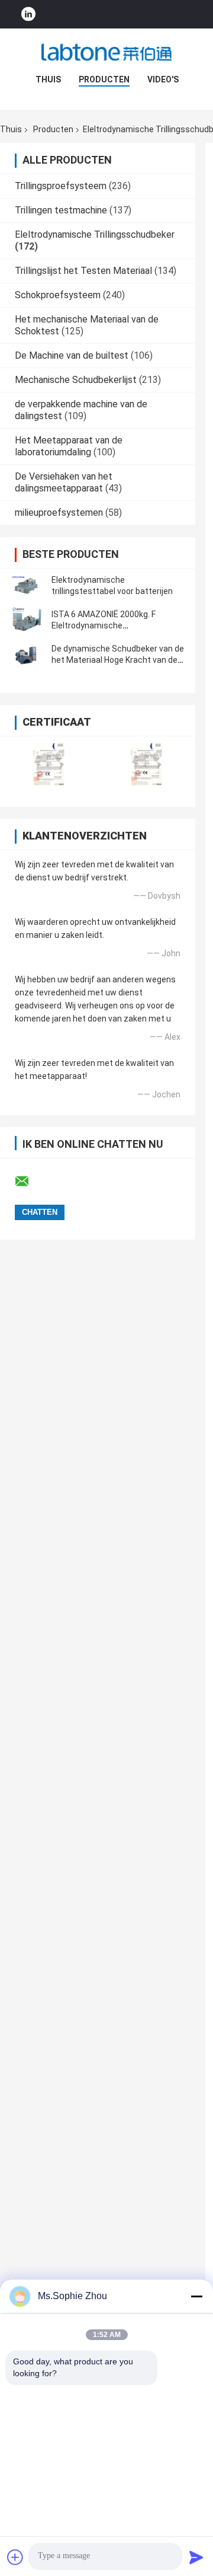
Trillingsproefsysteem (61, 186)
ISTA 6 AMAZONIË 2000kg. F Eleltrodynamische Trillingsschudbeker (104, 625)
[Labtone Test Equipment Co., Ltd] (106, 52)
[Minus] (196, 2296)
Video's (163, 79)
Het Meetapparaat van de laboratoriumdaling (69, 446)
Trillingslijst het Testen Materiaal (83, 271)
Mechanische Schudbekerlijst (76, 380)
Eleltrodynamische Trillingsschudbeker (95, 234)
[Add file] (15, 2557)
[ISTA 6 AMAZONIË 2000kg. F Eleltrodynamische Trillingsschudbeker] (27, 620)
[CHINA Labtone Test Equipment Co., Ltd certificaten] (49, 764)
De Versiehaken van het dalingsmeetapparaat (64, 482)
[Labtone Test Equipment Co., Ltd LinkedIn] (28, 15)
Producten (104, 79)
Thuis (48, 79)
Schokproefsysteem (58, 295)
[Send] (196, 2557)
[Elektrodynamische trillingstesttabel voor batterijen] (27, 586)
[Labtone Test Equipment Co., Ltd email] (30, 1182)
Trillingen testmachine (61, 210)
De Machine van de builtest (72, 355)
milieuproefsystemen (59, 513)
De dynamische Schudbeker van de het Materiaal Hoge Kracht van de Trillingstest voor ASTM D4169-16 (118, 660)
